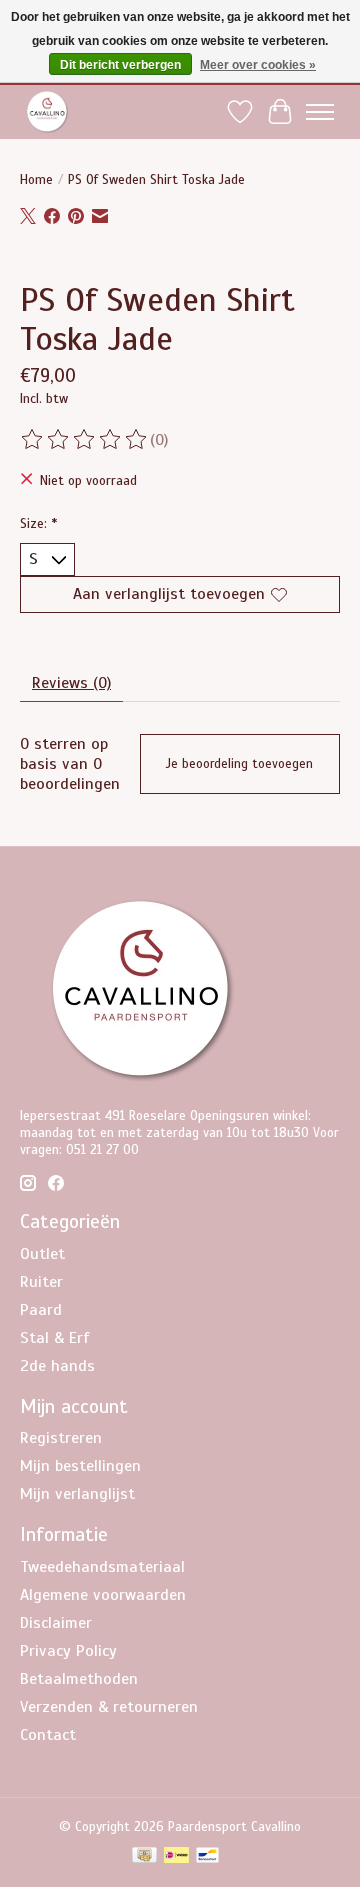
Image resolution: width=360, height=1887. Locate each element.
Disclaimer (56, 1623)
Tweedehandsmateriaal (102, 1567)
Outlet (42, 1254)
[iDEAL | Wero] (176, 1857)
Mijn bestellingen (80, 1466)
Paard (41, 1310)
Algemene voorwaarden (103, 1595)
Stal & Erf (55, 1338)
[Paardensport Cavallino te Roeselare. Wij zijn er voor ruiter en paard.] (47, 111)
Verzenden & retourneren (109, 1707)
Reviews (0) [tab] (71, 683)
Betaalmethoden (79, 1679)
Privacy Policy (68, 1651)
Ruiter (41, 1282)
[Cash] (144, 1857)
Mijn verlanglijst (77, 1494)
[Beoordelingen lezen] (85, 440)
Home (36, 179)
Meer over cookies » (258, 65)
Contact (48, 1735)
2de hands (57, 1366)
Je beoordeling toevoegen (239, 764)
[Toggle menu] (320, 112)
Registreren (61, 1438)
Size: (38, 523)
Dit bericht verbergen (120, 65)
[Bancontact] (207, 1857)
